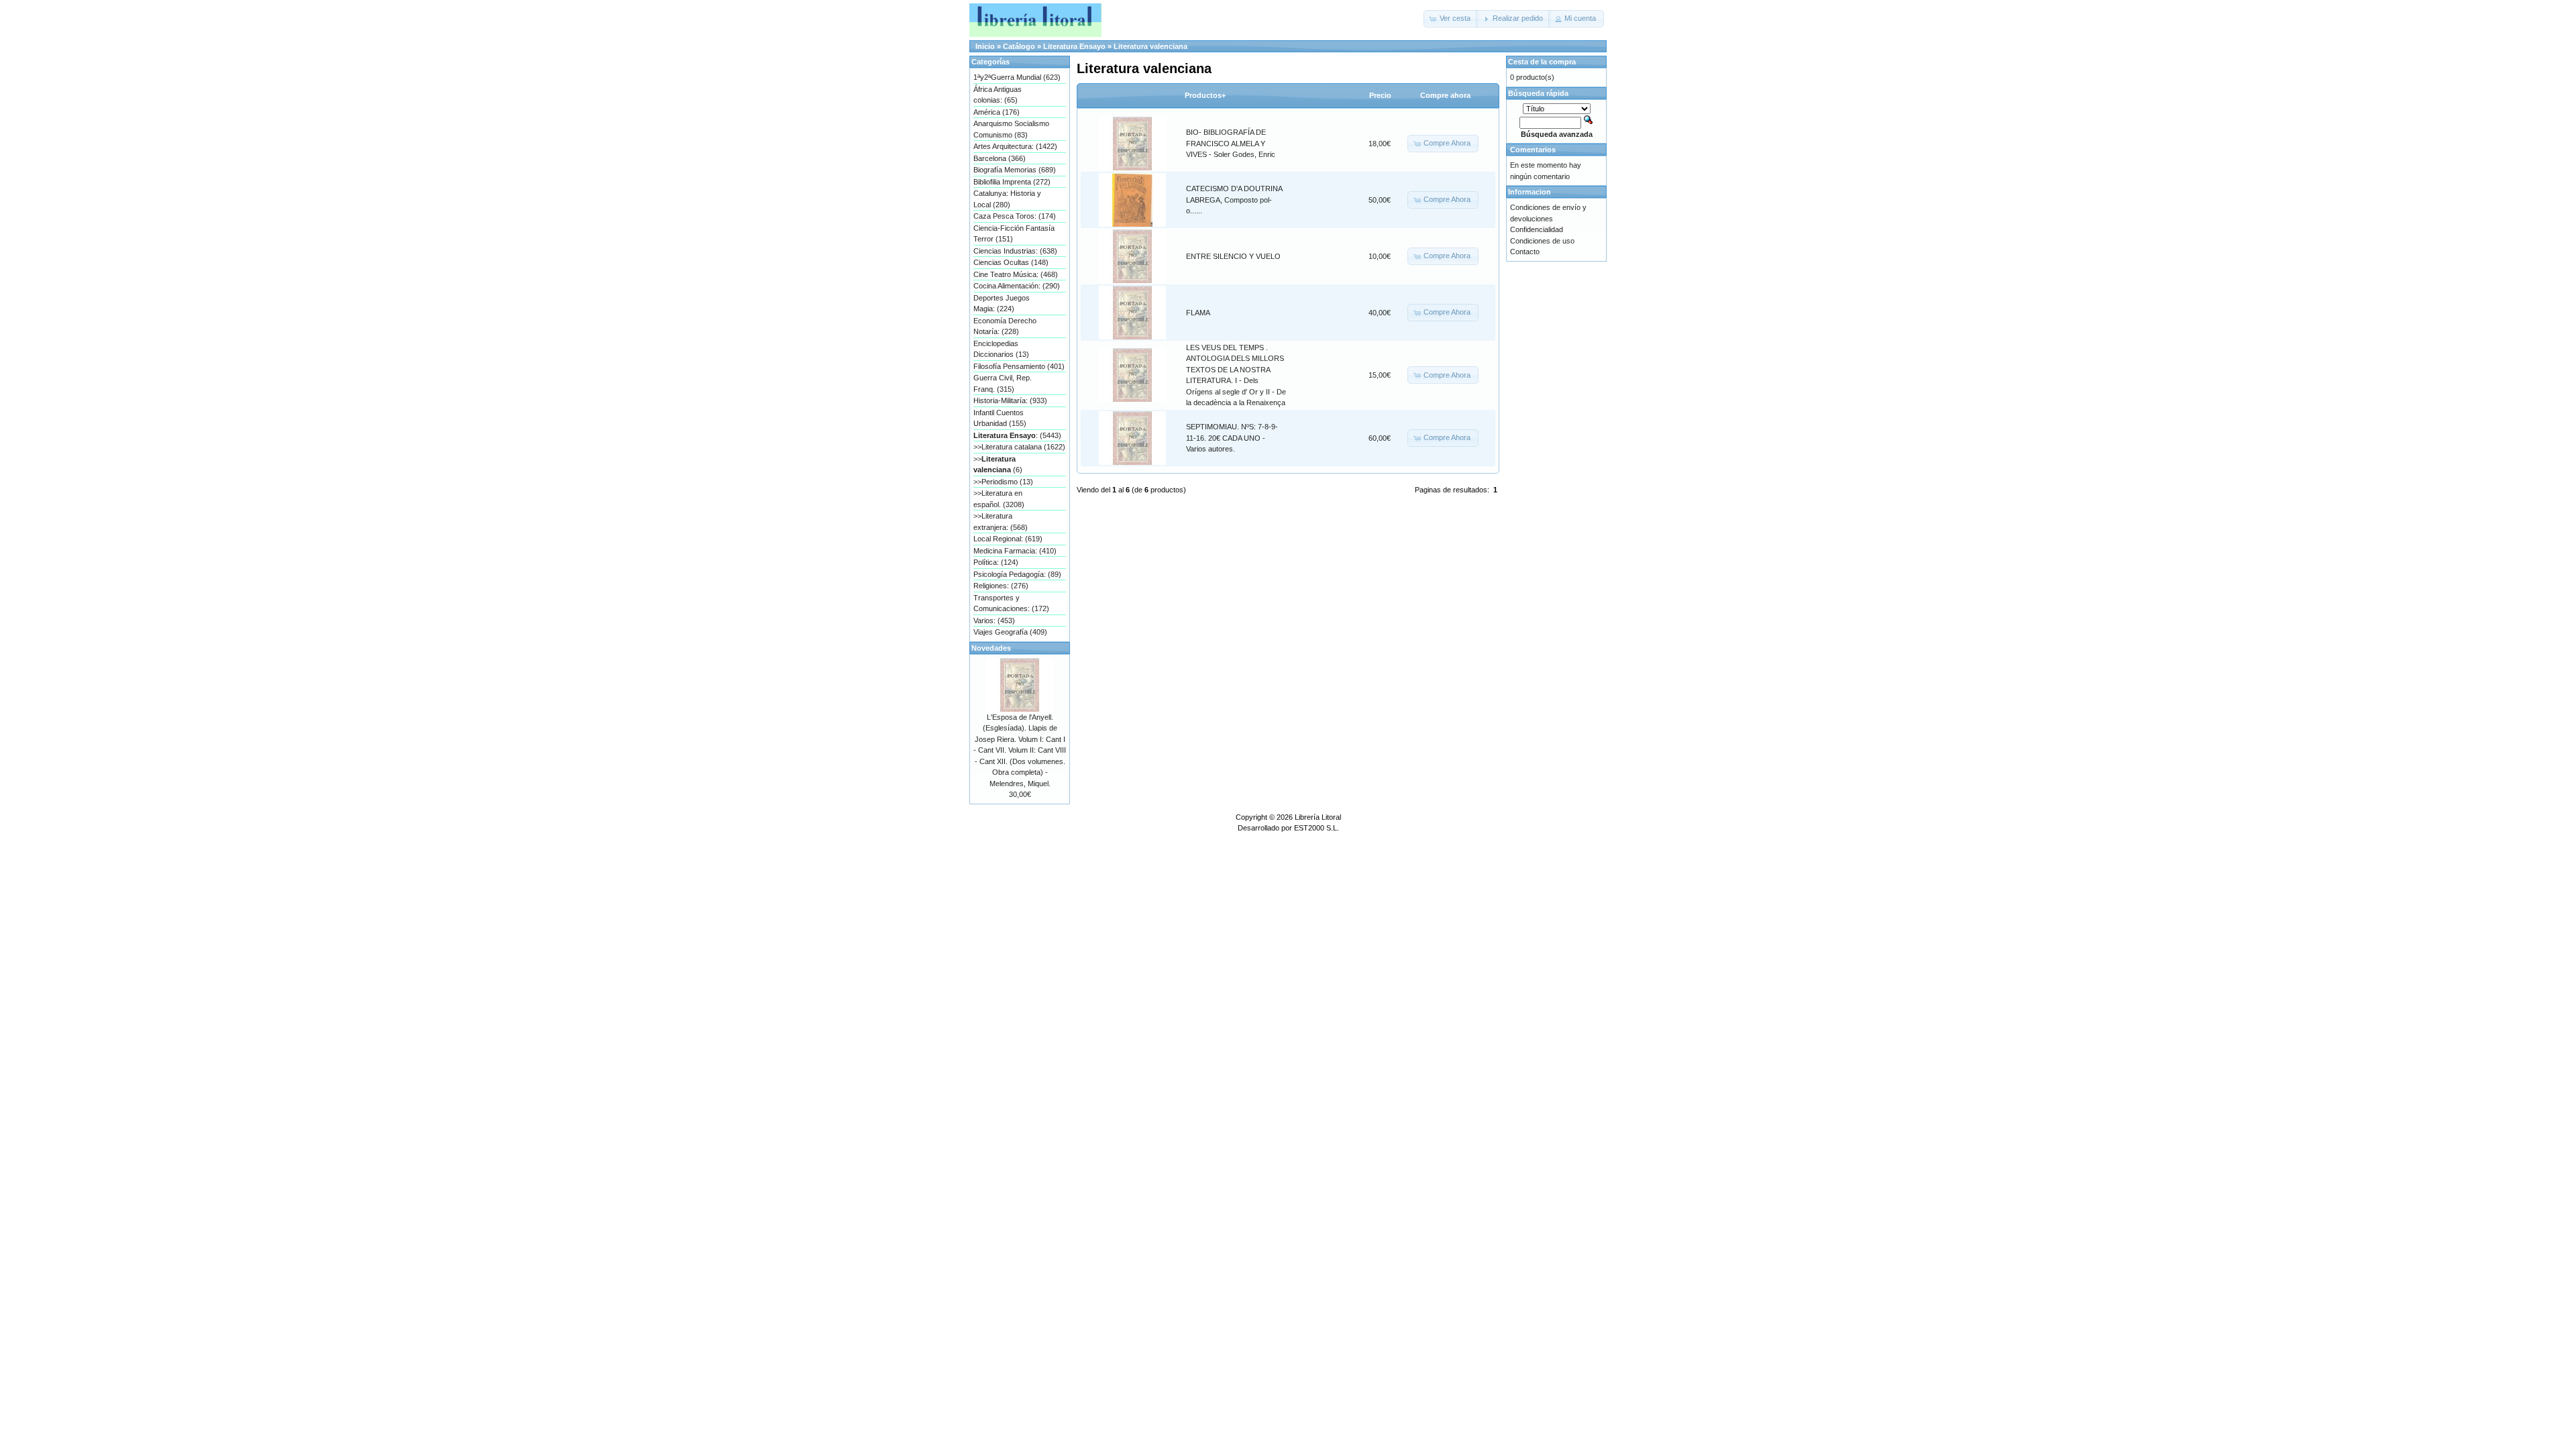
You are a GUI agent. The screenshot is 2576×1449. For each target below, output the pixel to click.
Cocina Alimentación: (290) (1017, 286)
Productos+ (1205, 95)
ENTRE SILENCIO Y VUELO (1233, 256)
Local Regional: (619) (1008, 539)
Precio (1380, 95)
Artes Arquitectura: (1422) (1015, 146)
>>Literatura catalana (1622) (1019, 447)
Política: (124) (996, 562)
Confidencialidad (1537, 229)
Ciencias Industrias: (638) (1015, 251)
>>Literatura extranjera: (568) (1001, 522)
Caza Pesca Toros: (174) (1015, 216)
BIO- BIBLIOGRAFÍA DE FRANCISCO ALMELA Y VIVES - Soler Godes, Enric (1231, 143)
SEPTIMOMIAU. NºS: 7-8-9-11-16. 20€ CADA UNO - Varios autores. (1232, 438)
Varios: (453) (994, 621)
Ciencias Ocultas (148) (1011, 262)
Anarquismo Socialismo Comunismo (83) (1011, 129)
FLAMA (1198, 313)
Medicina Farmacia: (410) (1015, 551)
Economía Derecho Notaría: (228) (1005, 326)
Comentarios (1533, 150)
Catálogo (1019, 46)
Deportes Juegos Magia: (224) (1002, 304)
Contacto (1525, 252)
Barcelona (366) (1000, 158)
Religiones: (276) (1001, 586)
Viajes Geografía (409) (1010, 632)
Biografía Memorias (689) (1015, 170)
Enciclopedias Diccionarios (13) (1001, 349)
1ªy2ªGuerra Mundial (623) (1017, 77)
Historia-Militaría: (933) (1010, 400)
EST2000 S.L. (1317, 828)
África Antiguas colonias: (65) (998, 95)
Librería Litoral (1318, 817)
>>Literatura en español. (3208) (999, 499)
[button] (1451, 19)
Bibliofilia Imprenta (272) (1012, 182)
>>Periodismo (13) (1003, 482)
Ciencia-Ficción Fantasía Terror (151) (1014, 234)
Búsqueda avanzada (1557, 134)
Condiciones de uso (1542, 241)
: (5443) (1017, 435)
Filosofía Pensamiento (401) (1019, 366)
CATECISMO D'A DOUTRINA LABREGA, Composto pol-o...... (1234, 200)
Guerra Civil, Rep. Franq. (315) (1003, 383)
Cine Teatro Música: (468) (1016, 274)
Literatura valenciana (1150, 46)
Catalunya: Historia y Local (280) (1007, 199)
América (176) (997, 112)
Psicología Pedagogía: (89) (1017, 574)
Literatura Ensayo (1074, 46)
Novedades (991, 648)
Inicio (985, 46)
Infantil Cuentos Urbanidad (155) (1000, 418)
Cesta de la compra (1542, 62)
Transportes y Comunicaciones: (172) (1011, 603)
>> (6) (998, 465)
